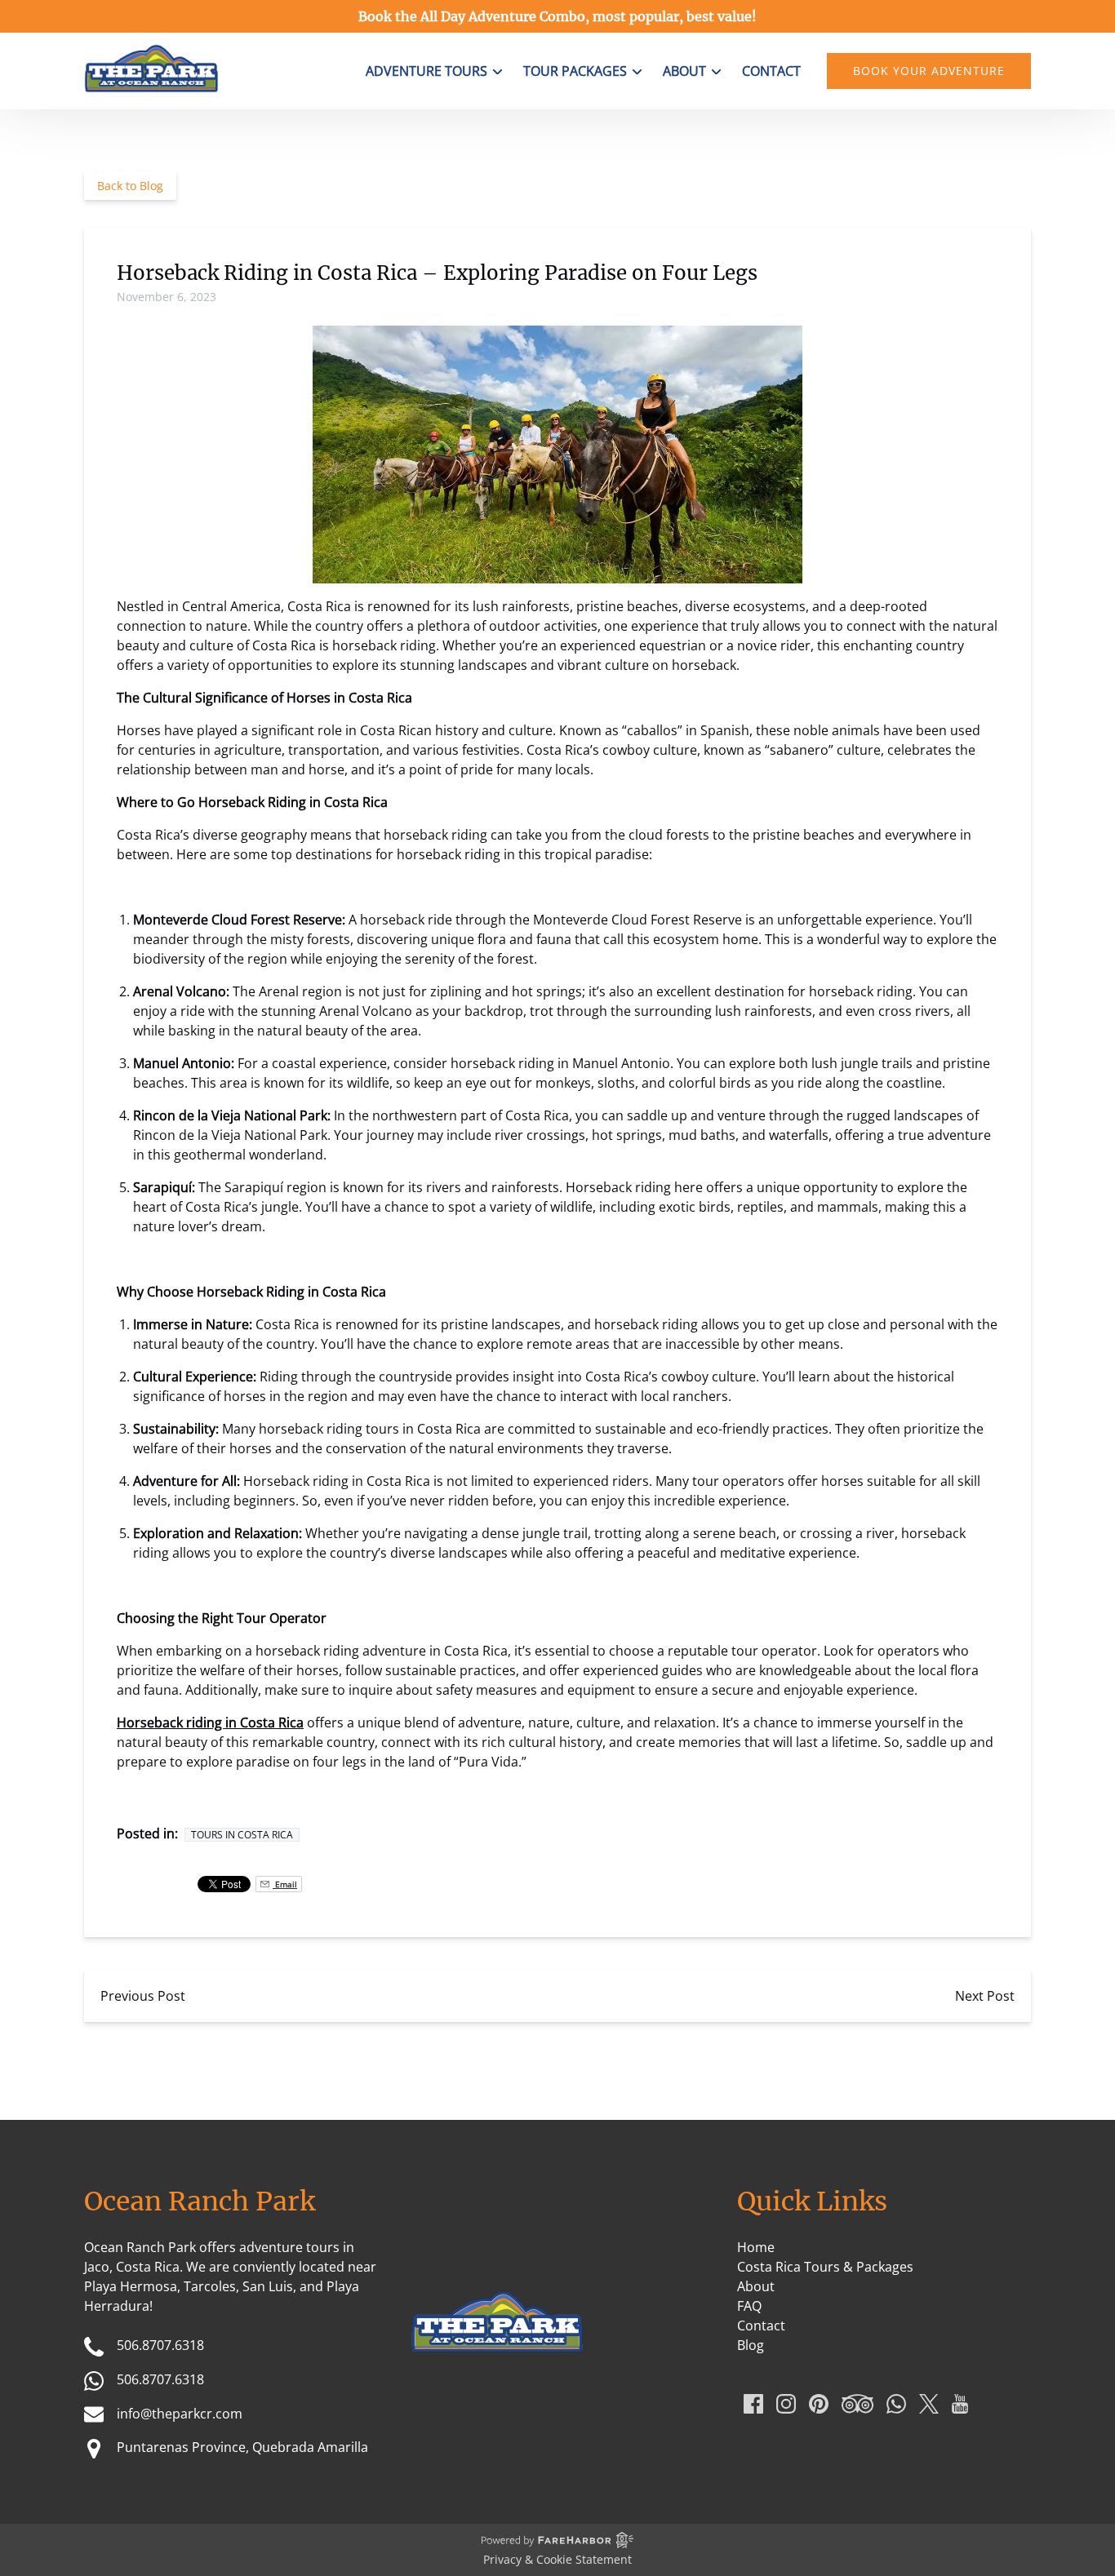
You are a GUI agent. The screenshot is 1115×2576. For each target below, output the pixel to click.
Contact (771, 71)
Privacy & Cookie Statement (557, 2559)
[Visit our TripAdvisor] (857, 2404)
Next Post (985, 1996)
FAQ (749, 2306)
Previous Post (143, 1996)
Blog (751, 2345)
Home (756, 2247)
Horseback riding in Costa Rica (210, 1723)
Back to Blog (130, 186)
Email (285, 1884)
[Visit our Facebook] (753, 2404)
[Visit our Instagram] (786, 2404)
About (756, 2286)
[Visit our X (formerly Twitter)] (929, 2404)
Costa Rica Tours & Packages (825, 2267)
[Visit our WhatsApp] (896, 2404)
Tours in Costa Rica (242, 1835)
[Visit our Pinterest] (819, 2404)
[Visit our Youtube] (960, 2404)
